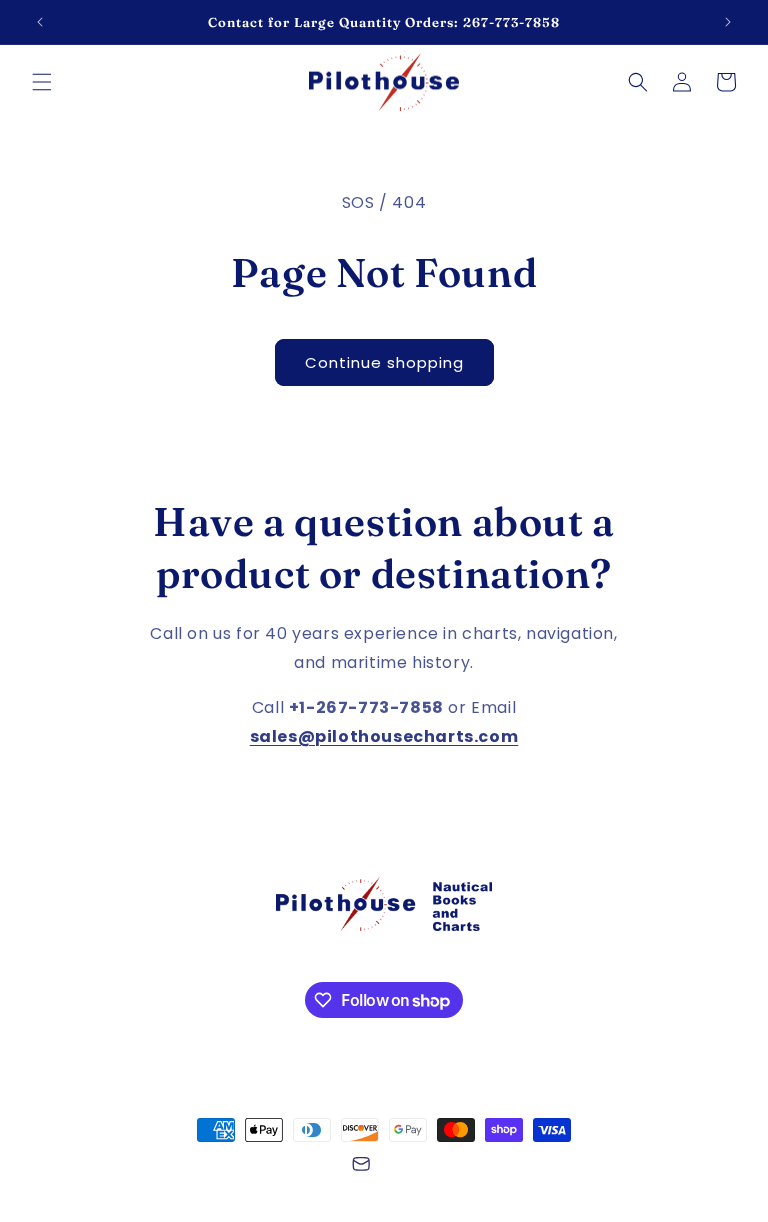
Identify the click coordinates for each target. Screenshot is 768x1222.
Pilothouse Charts (159, 1167)
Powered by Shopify (278, 1167)
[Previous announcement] (40, 22)
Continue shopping (384, 362)
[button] (42, 82)
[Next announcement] (728, 22)
